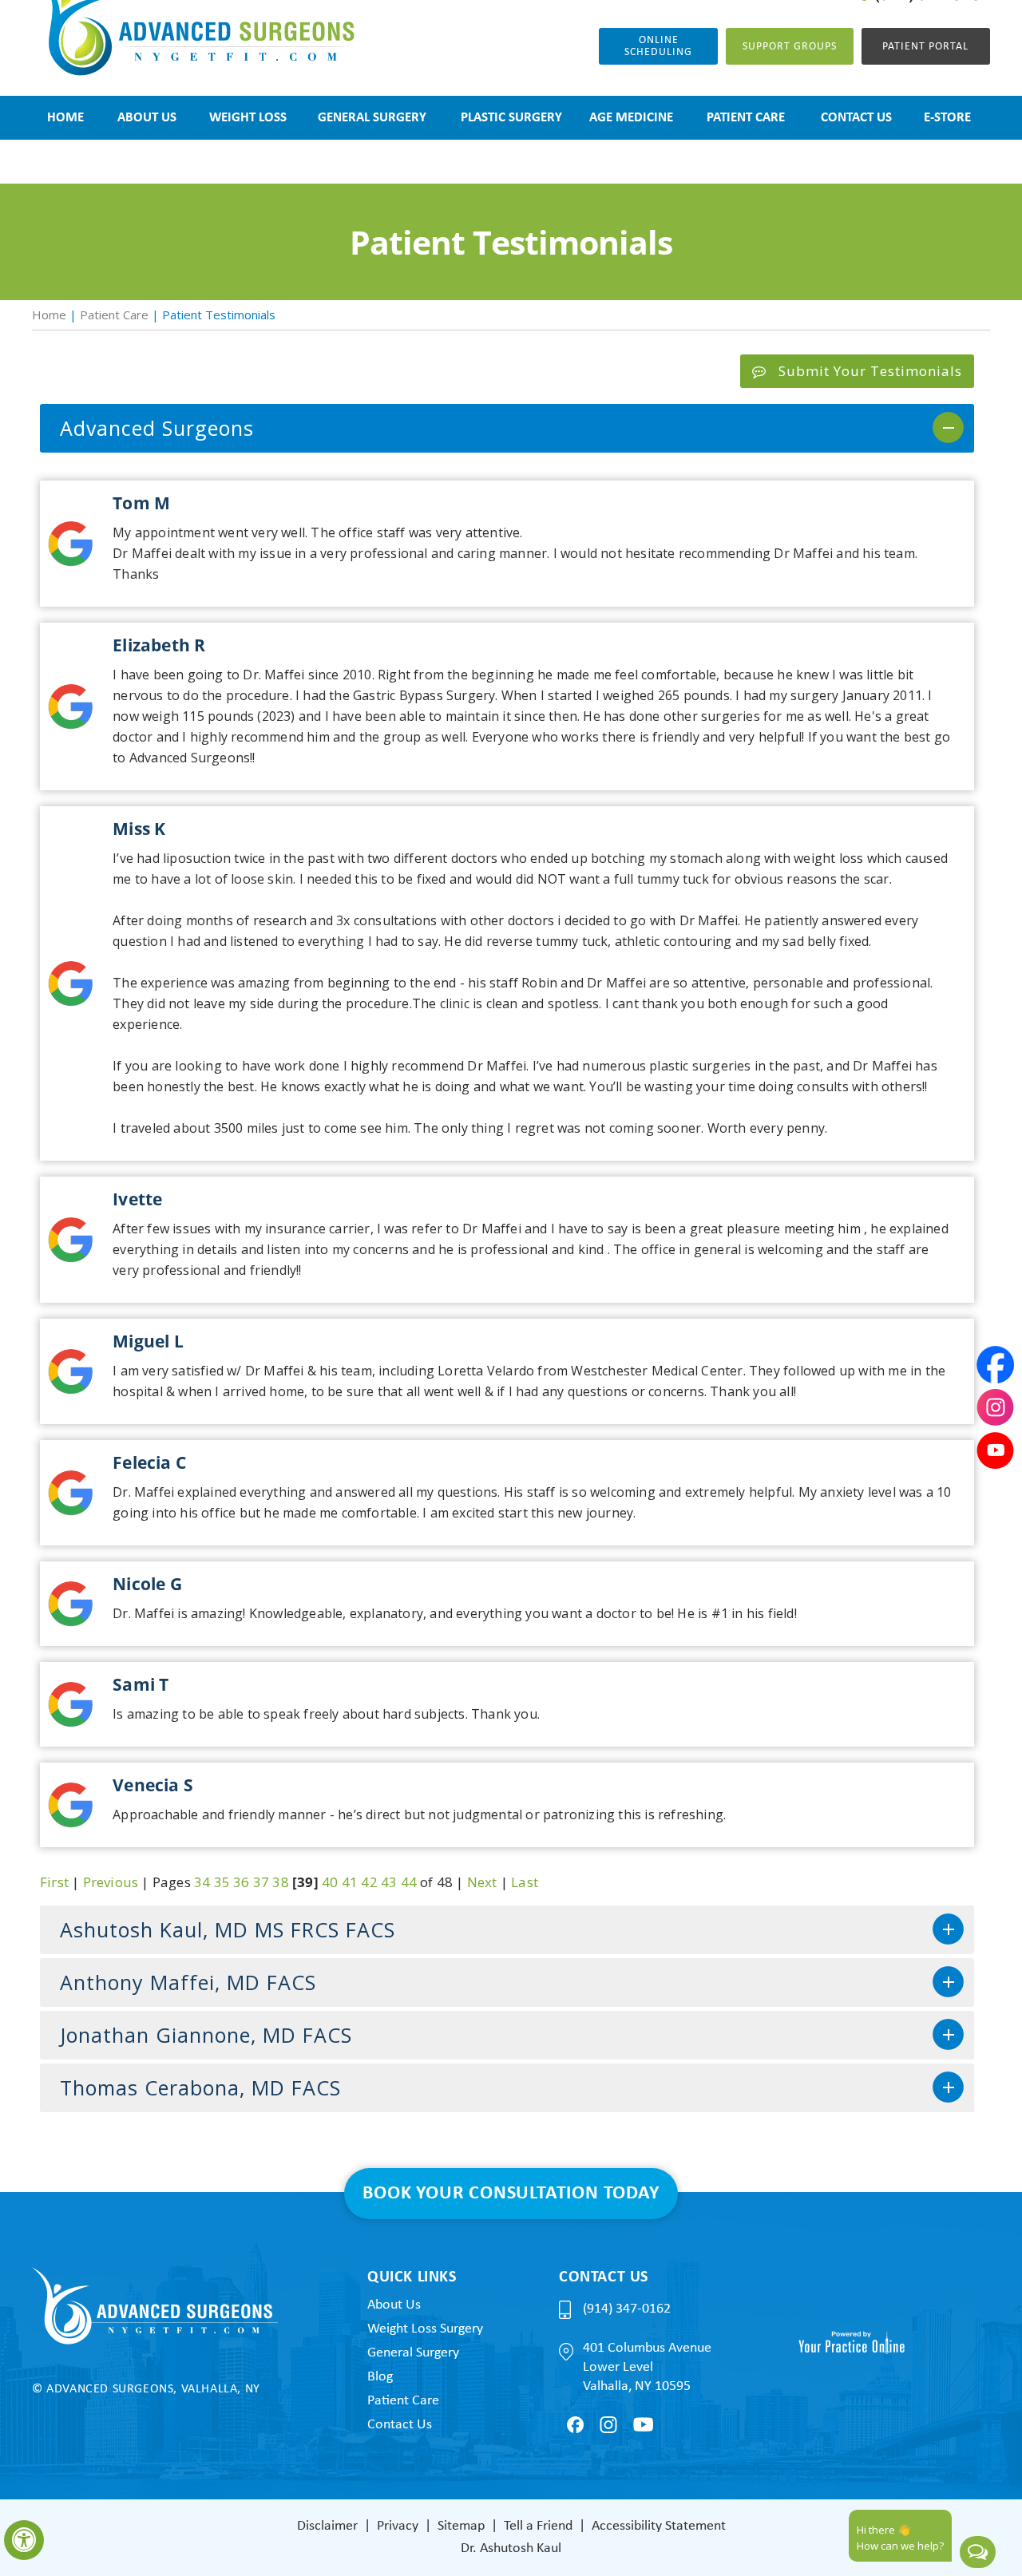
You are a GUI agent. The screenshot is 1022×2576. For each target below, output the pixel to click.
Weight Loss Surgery (425, 2329)
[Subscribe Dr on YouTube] (643, 2424)
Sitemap (461, 2526)
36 (241, 1882)
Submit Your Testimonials (870, 371)
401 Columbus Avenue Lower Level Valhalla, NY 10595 (647, 2367)
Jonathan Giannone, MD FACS (206, 2035)
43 (389, 1882)
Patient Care (114, 315)
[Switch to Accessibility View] (24, 2540)
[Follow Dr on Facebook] (575, 2425)
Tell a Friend (538, 2526)
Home (49, 315)
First (54, 1882)
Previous (111, 1882)
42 (369, 1882)
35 (222, 1882)
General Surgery (413, 2353)
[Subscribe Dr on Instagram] (608, 2425)
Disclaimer (327, 2526)
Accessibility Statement (659, 2526)
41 (350, 1882)
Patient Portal (925, 47)
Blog (380, 2377)
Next (482, 1882)
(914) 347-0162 (627, 2309)
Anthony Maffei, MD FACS (188, 1982)
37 (261, 1882)
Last (525, 1882)
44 (409, 1882)
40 (330, 1882)
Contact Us (400, 2425)
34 (202, 1882)
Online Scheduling (658, 46)
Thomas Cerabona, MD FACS (200, 2087)
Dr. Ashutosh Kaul (511, 2548)
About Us (394, 2305)
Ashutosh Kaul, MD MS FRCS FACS (228, 1929)
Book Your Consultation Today (511, 2194)
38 (280, 1882)
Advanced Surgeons (157, 428)
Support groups (790, 47)
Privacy (398, 2526)
